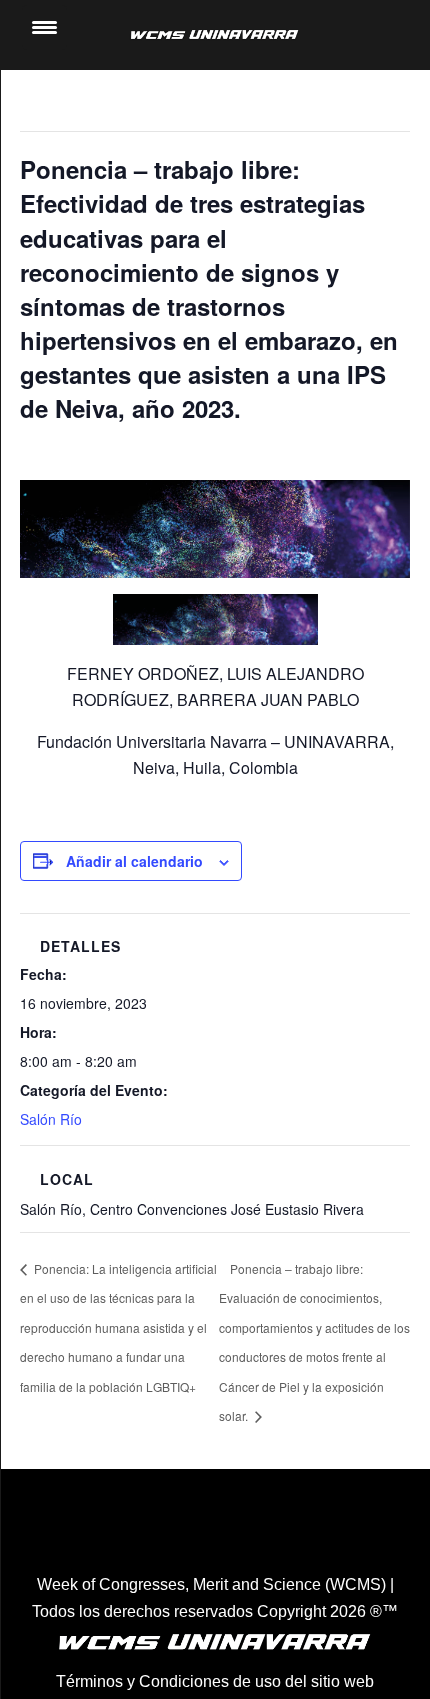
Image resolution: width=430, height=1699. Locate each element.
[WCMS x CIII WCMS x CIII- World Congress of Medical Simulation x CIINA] (215, 35)
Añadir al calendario (134, 861)
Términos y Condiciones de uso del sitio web (215, 1681)
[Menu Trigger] (44, 27)
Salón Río (51, 1119)
